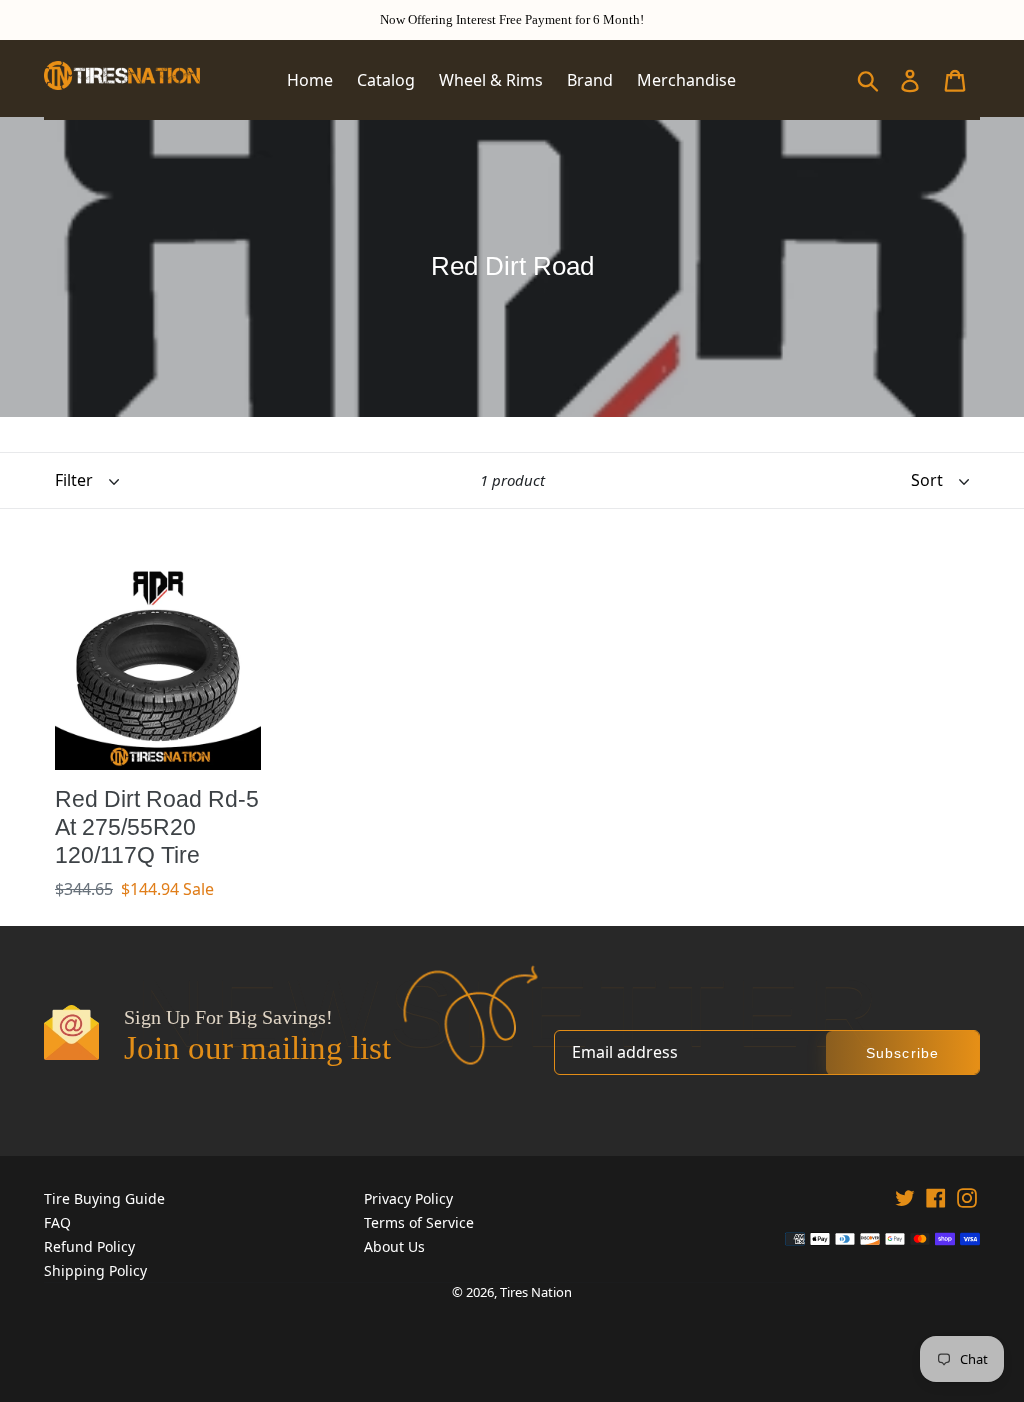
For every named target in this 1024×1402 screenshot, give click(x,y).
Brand (590, 80)
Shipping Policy (95, 1270)
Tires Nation (536, 1292)
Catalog (386, 80)
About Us (394, 1246)
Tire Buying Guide (104, 1198)
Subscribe (902, 1053)
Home (310, 80)
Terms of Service (419, 1222)
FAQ (57, 1222)
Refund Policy (89, 1246)
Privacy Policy (408, 1198)
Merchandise (686, 80)
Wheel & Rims (491, 80)
